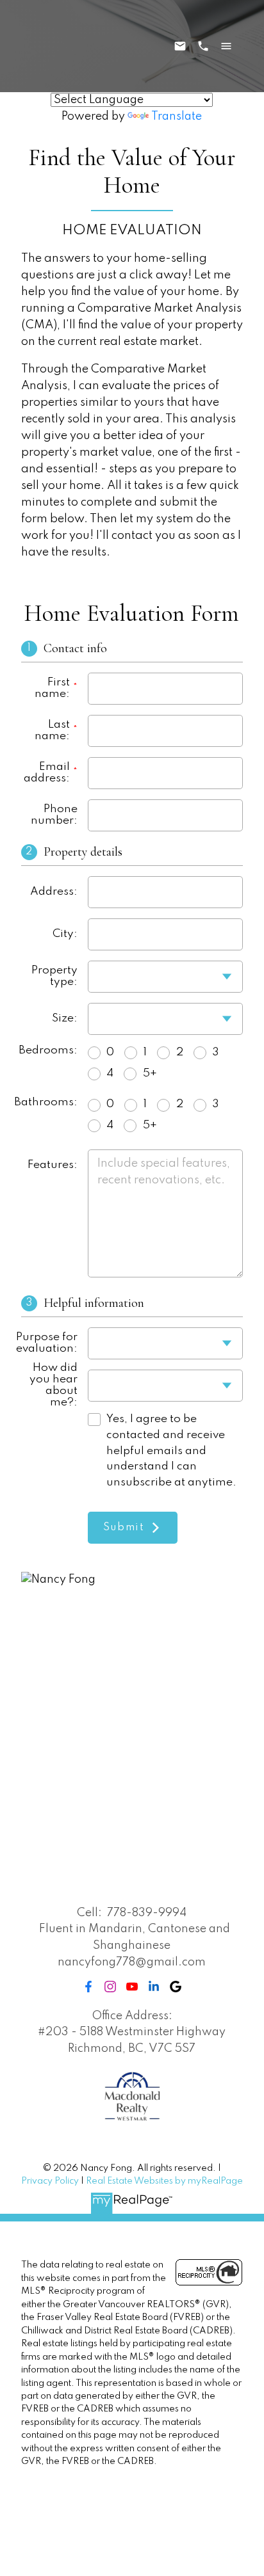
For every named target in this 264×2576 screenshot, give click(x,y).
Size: (65, 1019)
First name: (52, 688)
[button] (88, 1987)
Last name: (52, 731)
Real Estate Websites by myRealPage (164, 2181)
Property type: (54, 976)
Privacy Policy (50, 2181)
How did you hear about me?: (54, 1386)
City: (65, 934)
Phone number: (54, 815)
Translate (177, 116)
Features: (53, 1165)
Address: (54, 892)
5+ (150, 1074)
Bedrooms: (49, 1051)
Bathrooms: (49, 1102)
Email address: (47, 773)
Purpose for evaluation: (49, 1343)
